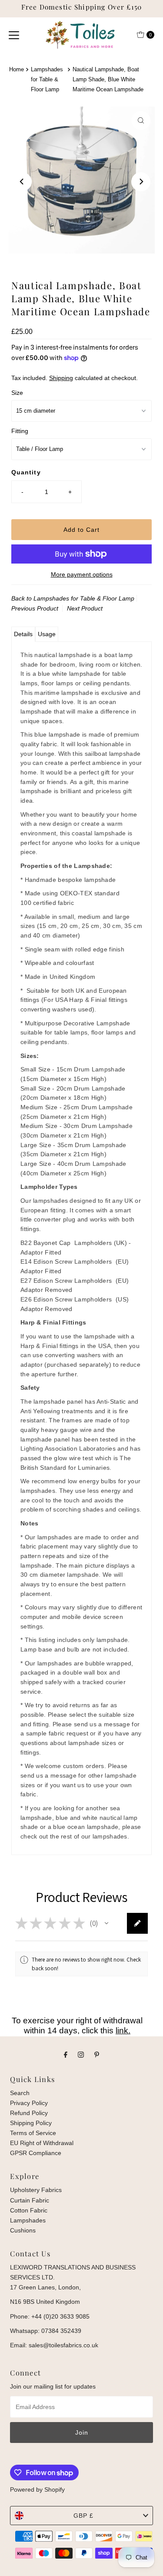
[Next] (141, 182)
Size (17, 393)
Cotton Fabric (29, 2210)
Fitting (20, 431)
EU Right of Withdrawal (42, 2143)
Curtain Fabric (30, 2200)
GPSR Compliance (36, 2153)
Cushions (23, 2230)
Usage (47, 634)
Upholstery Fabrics (36, 2190)
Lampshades (28, 2220)
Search (20, 2093)
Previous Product (35, 608)
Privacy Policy (29, 2103)
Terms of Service (33, 2133)
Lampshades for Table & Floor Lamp (47, 79)
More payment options (82, 574)
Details (23, 634)
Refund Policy (29, 2113)
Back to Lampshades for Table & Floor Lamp (73, 598)
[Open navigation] (14, 35)
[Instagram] (81, 2054)
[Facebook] (66, 2054)
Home (17, 69)
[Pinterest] (97, 2054)
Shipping (61, 378)
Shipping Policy (31, 2123)
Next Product (85, 608)
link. (123, 2030)
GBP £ (83, 2516)
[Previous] (22, 182)
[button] (106, 1923)
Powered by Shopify (37, 2489)
